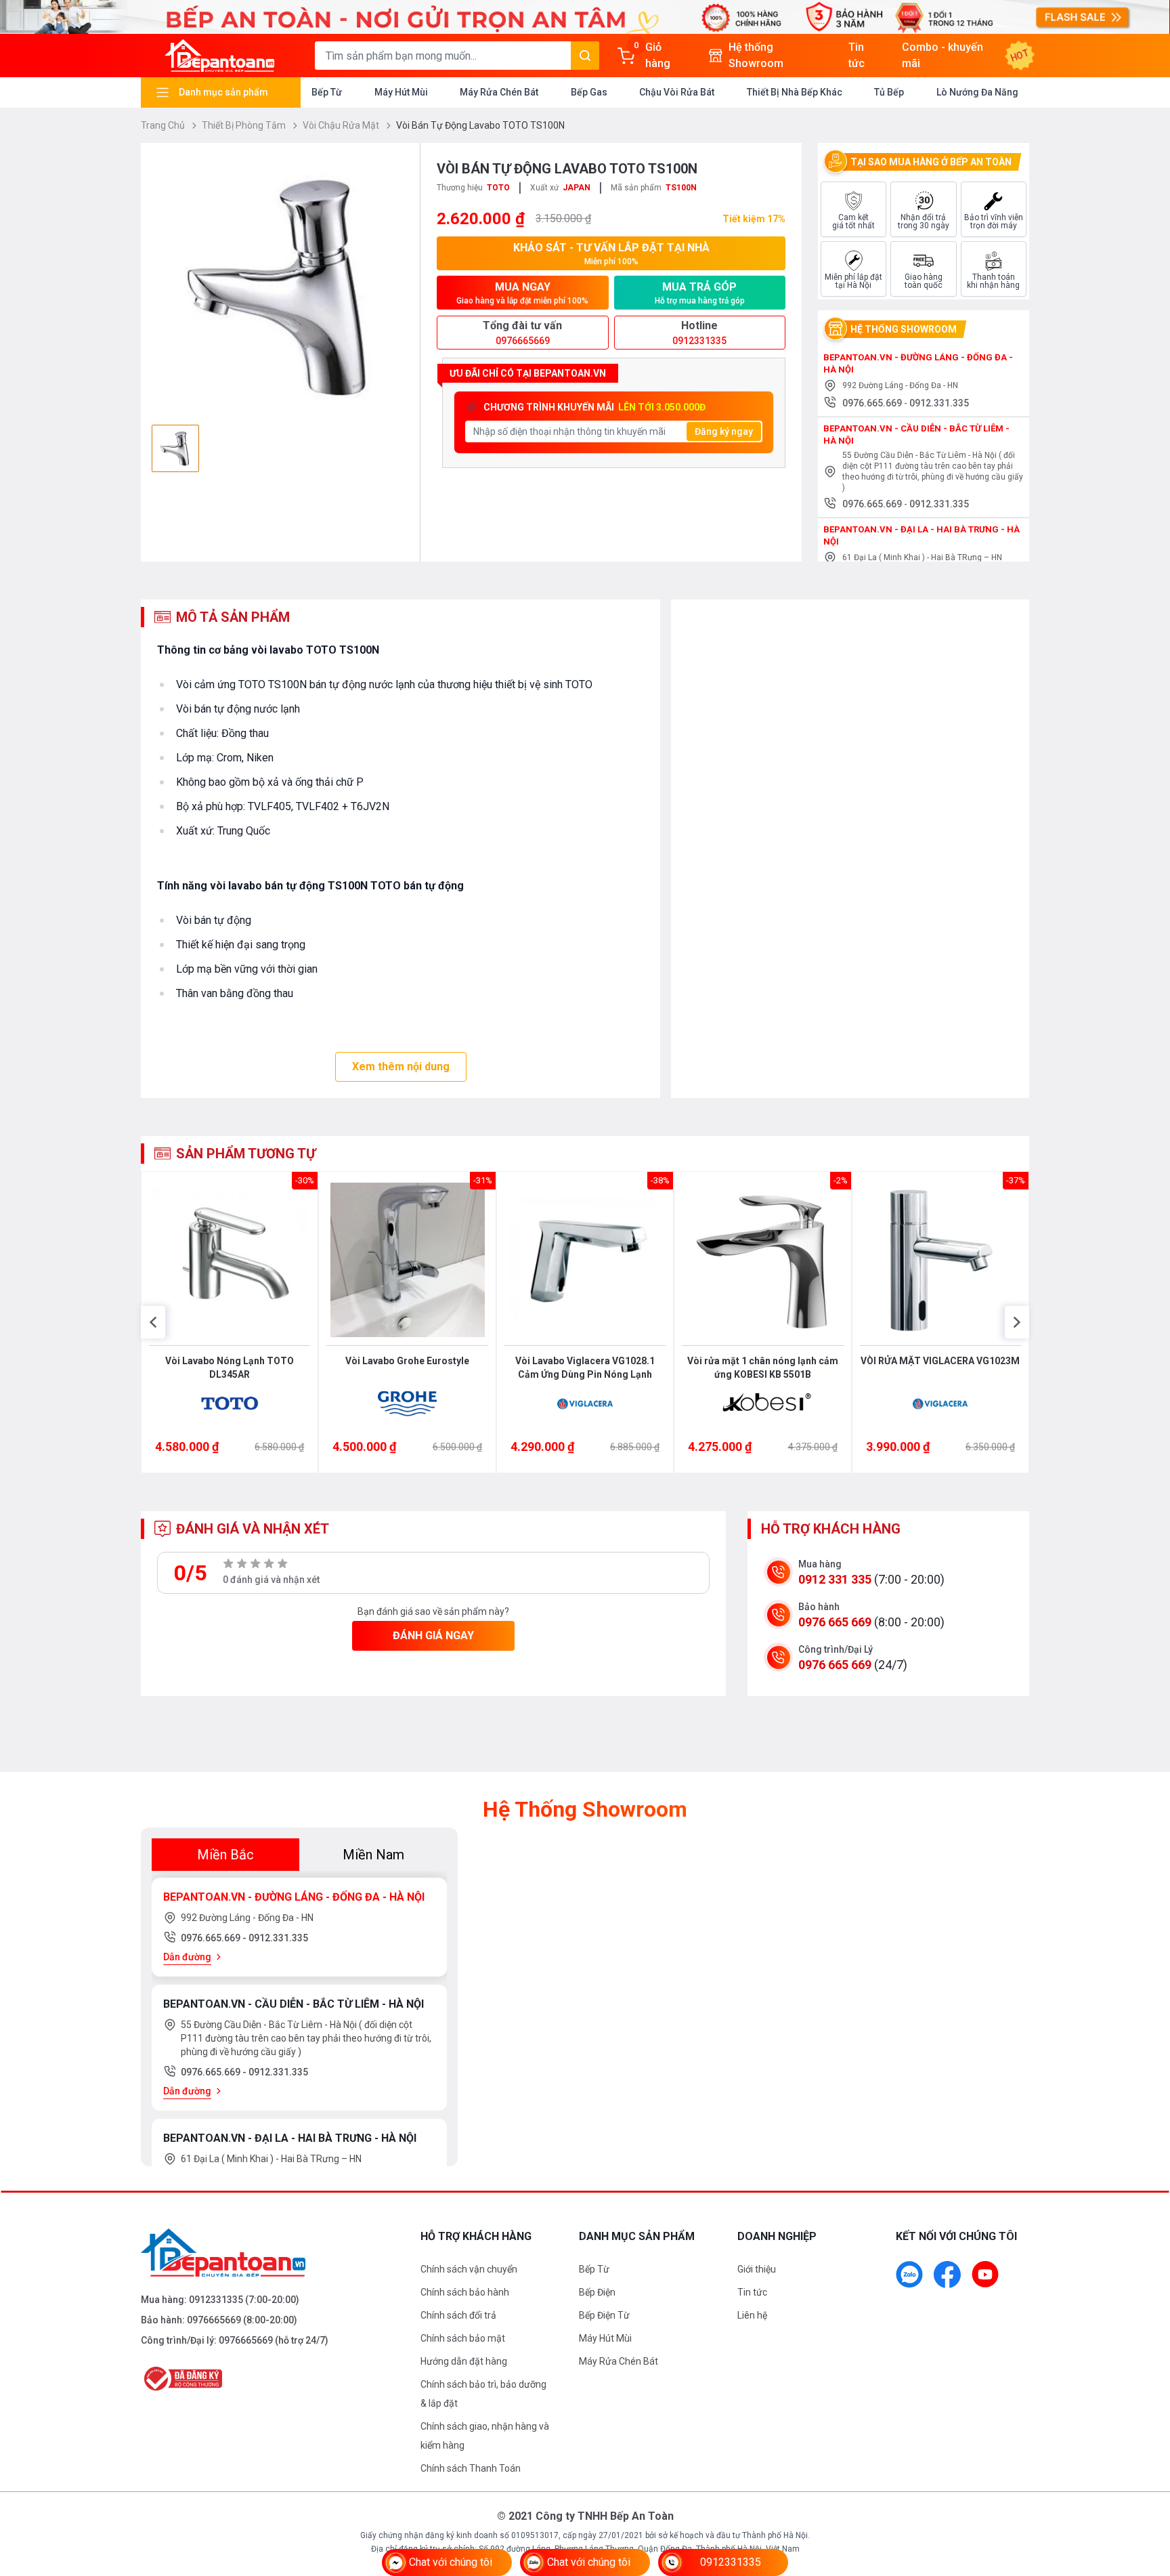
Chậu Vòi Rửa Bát (677, 92)
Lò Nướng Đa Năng (977, 92)
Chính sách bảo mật (463, 2338)
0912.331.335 (939, 403)
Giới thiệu (757, 2269)
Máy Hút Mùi (401, 92)
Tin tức (752, 2292)
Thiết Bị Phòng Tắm (245, 125)
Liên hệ (752, 2315)
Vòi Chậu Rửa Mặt (342, 125)
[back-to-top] (1144, 2492)
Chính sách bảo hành (465, 2292)
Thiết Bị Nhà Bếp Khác (795, 92)
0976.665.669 (873, 403)
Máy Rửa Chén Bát (499, 92)
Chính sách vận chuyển (469, 2269)
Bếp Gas (589, 92)
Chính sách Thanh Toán (471, 2468)
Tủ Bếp (889, 92)
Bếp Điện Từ (604, 2315)
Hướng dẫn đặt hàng (464, 2361)
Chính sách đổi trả (458, 2315)
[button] (153, 1322)
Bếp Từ (327, 92)
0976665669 (214, 2320)
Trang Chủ (164, 125)
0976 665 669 (835, 1622)
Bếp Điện (597, 2292)
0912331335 (216, 2300)
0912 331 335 (835, 1579)
